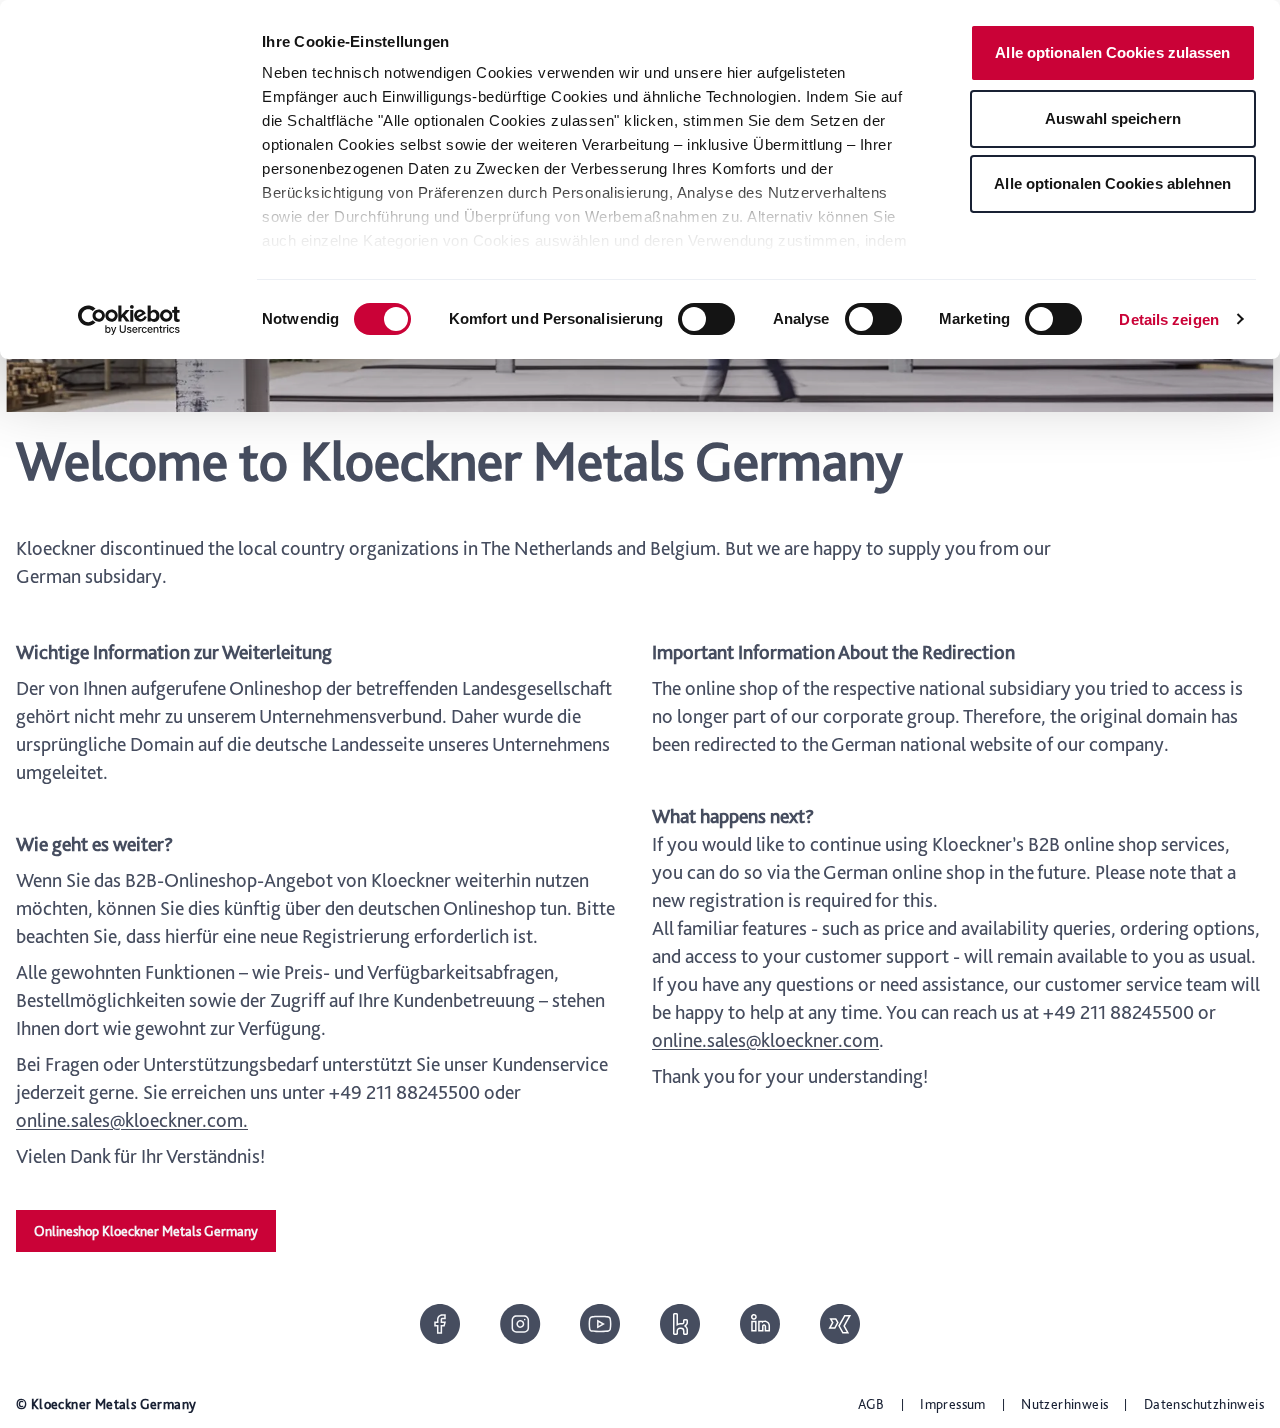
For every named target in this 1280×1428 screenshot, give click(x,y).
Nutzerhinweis (1064, 1404)
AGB (871, 1404)
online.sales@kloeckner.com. (132, 1120)
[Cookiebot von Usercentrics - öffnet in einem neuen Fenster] (129, 320)
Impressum (953, 1404)
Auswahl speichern (1113, 118)
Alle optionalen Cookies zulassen (1112, 52)
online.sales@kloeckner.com (765, 1040)
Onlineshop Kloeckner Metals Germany (146, 1231)
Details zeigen (1168, 319)
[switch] (706, 319)
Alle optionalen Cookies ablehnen (1112, 183)
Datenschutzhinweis (1204, 1404)
